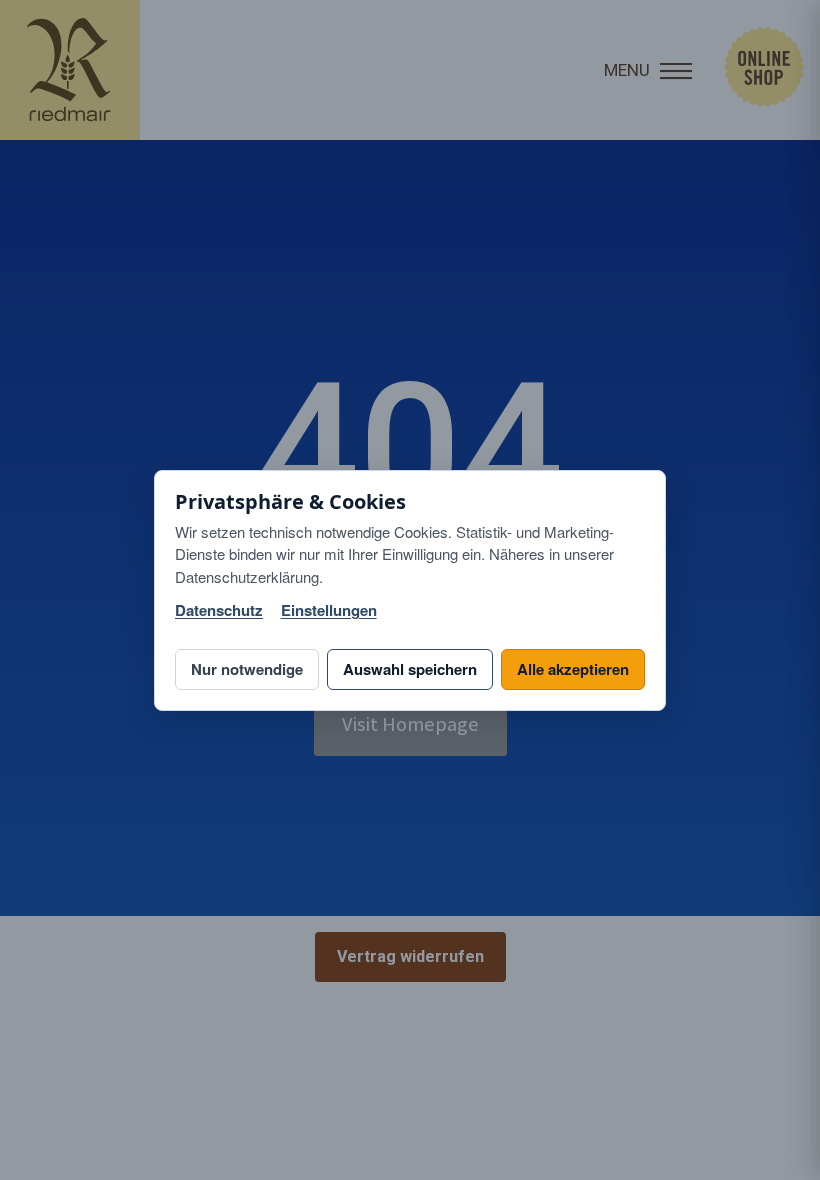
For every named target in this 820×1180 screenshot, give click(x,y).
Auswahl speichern (410, 669)
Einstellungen (329, 610)
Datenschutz (219, 610)
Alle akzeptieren (573, 669)
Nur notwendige (247, 669)
